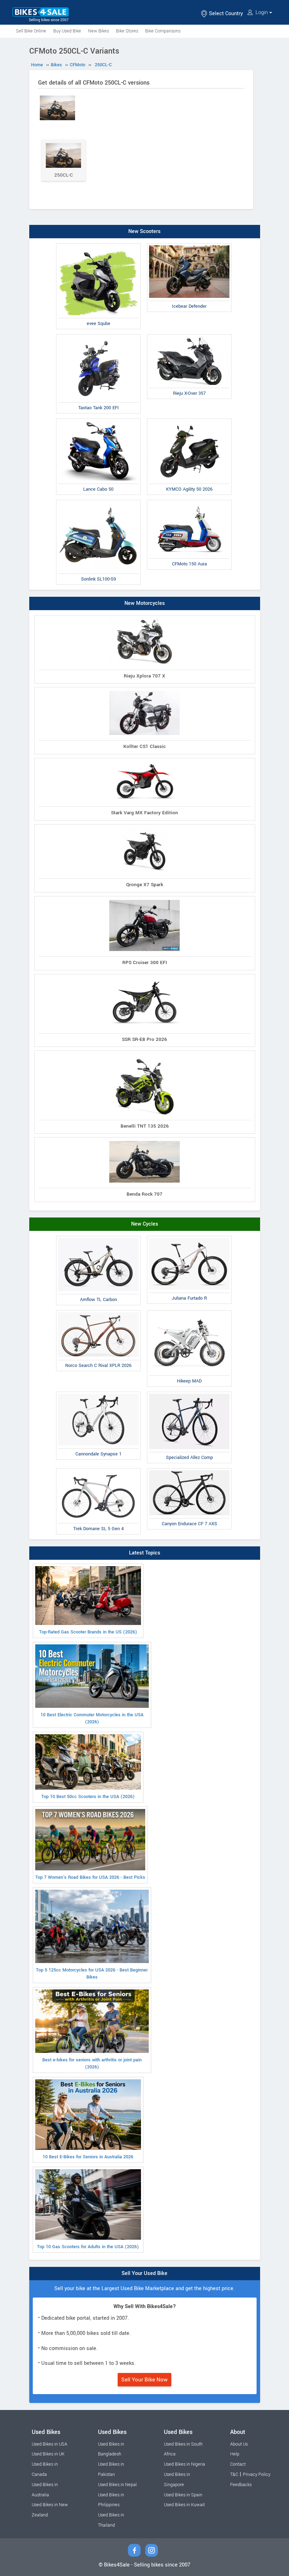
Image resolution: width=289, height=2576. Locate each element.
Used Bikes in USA (50, 2444)
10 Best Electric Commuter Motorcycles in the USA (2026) (92, 1718)
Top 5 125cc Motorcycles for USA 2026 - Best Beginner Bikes (92, 1974)
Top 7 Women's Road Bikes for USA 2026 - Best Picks (90, 1877)
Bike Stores (127, 31)
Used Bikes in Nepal (117, 2485)
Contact (238, 2464)
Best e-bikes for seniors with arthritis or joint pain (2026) (92, 2063)
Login (262, 13)
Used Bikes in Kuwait (184, 2505)
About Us (239, 2444)
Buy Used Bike (67, 31)
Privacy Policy (257, 2474)
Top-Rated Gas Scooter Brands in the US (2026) (88, 1632)
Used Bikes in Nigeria (185, 2464)
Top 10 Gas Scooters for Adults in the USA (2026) (88, 2247)
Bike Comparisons (163, 31)
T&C (234, 2474)
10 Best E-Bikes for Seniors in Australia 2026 (88, 2157)
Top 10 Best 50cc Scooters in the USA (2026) (88, 1797)
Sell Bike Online (31, 31)
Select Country (225, 14)
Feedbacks (241, 2485)
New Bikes (99, 31)
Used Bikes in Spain (183, 2495)
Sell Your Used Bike (144, 2273)
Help (235, 2454)
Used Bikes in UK (48, 2454)
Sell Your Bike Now (144, 2380)
